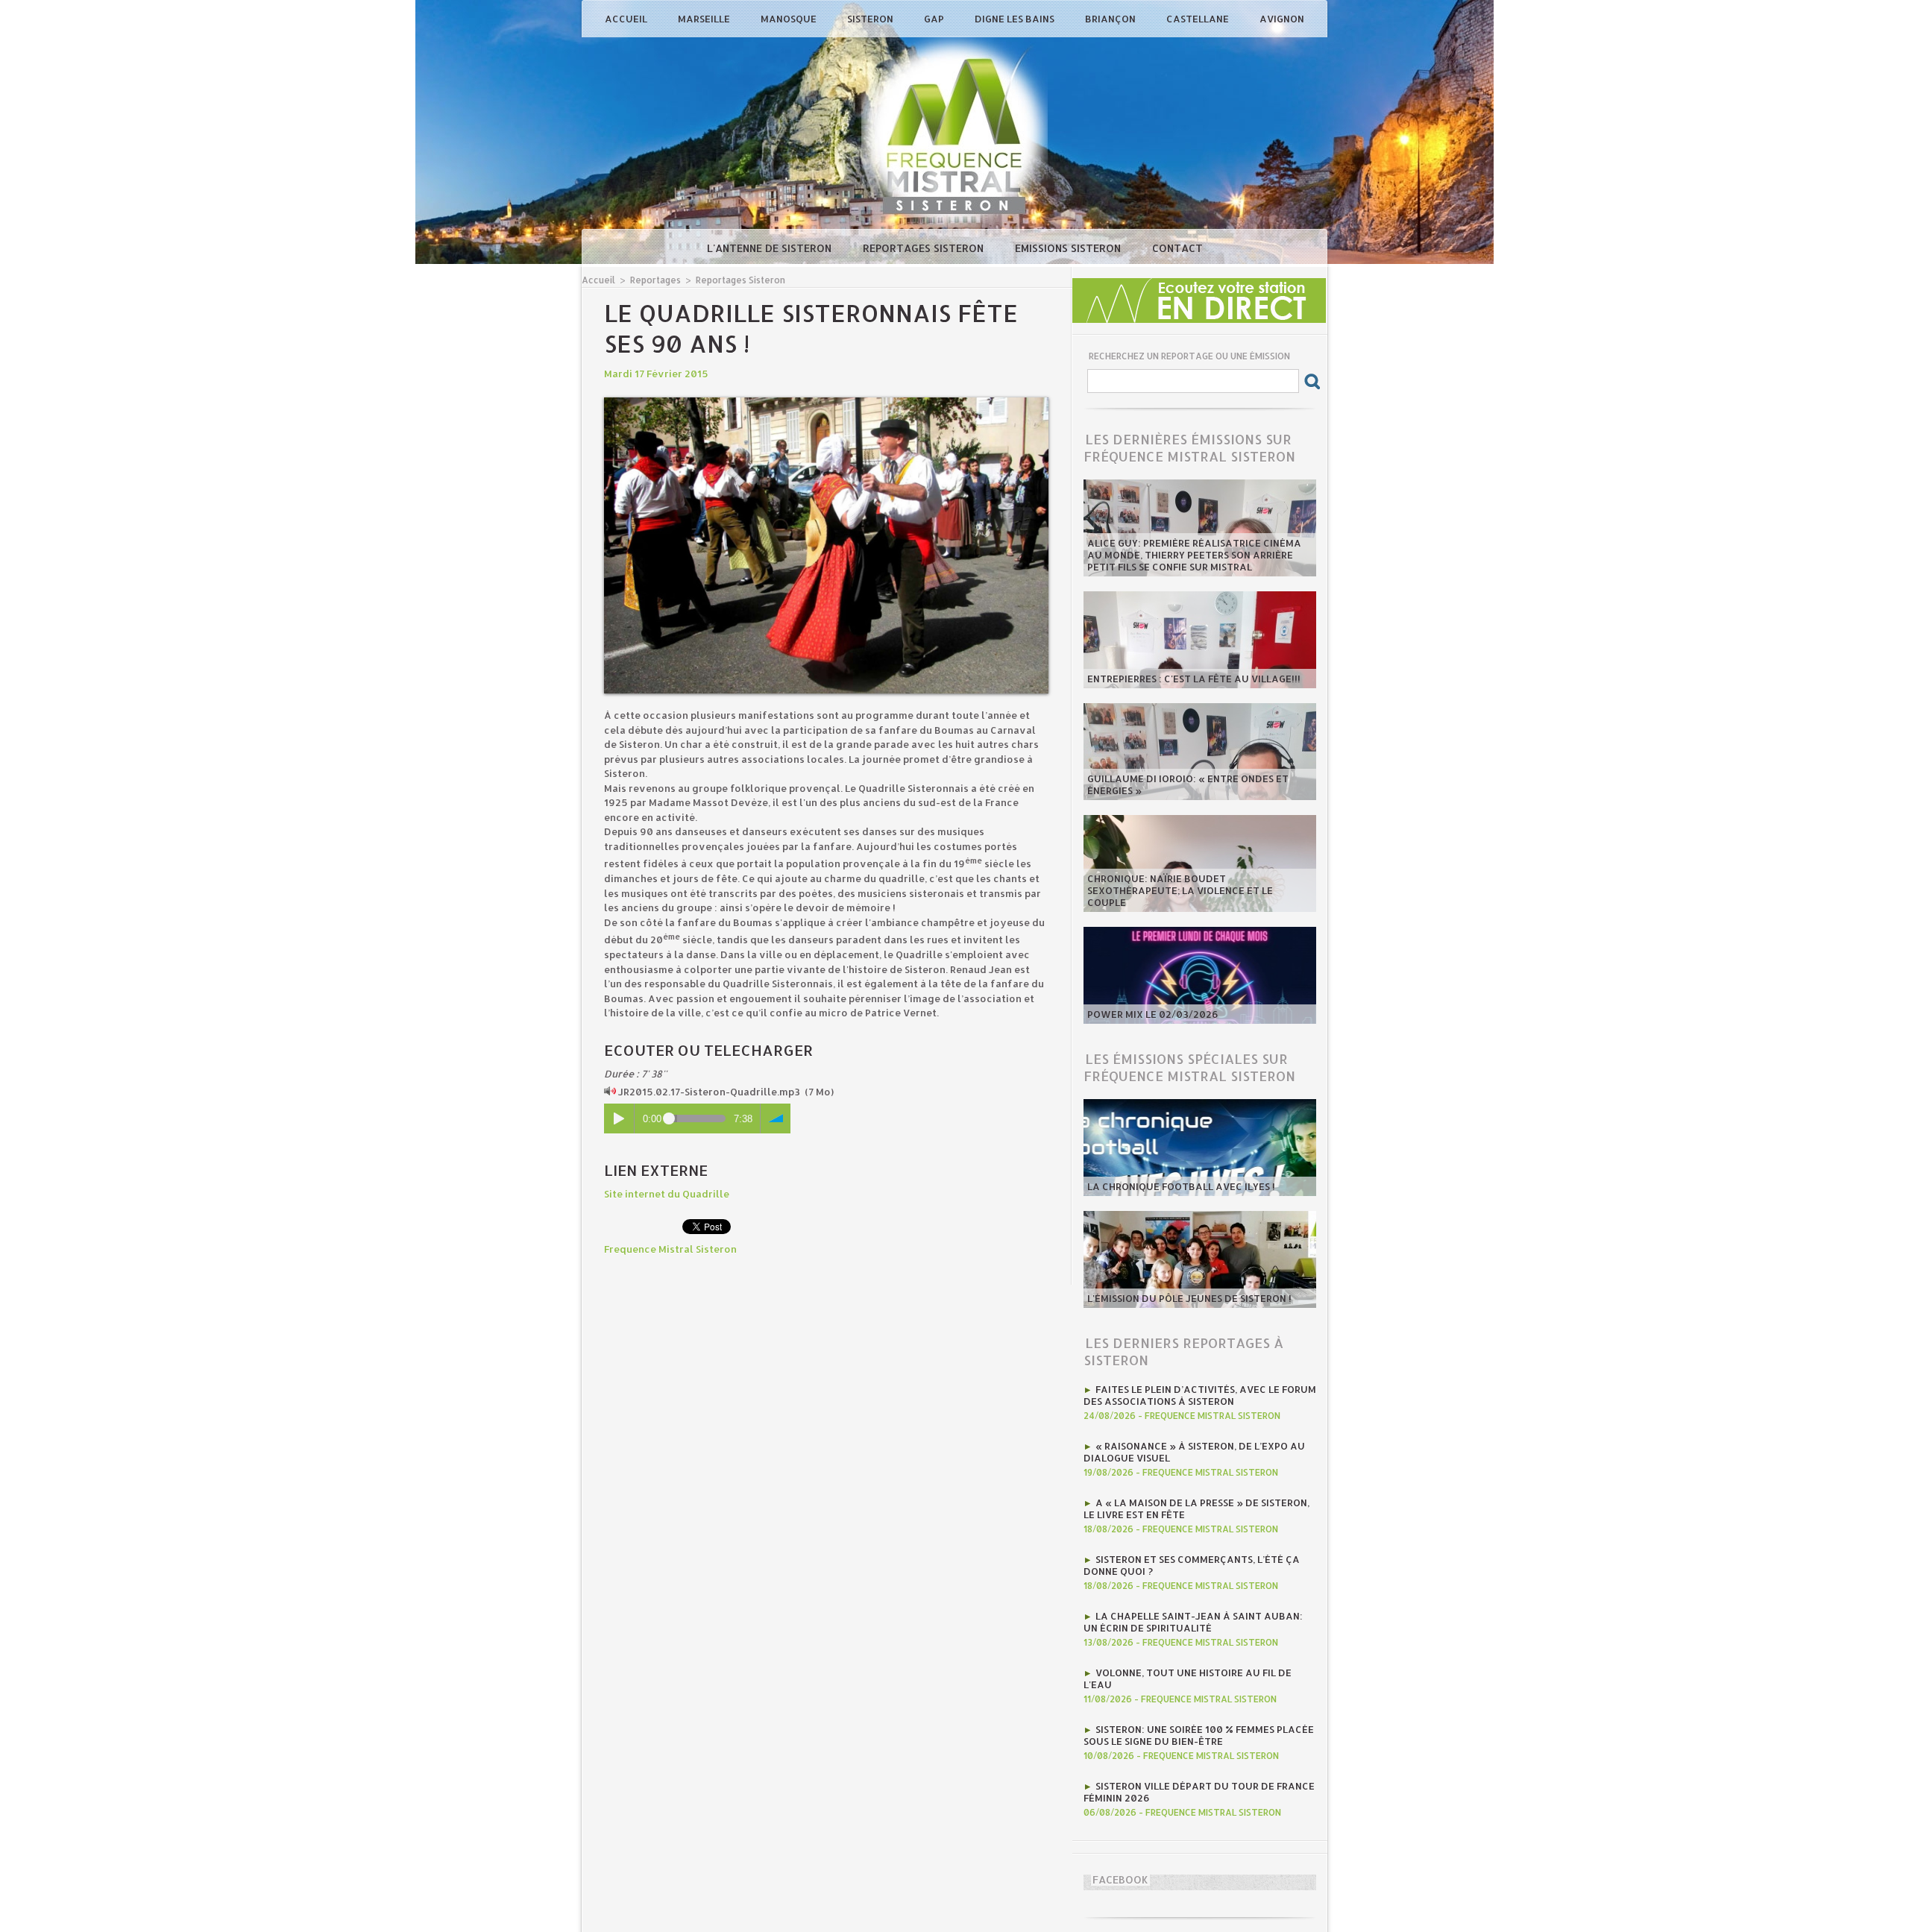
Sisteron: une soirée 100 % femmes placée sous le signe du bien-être (1199, 1735)
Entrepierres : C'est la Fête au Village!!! (1194, 679)
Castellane (1199, 19)
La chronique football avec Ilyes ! (1181, 1186)
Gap (935, 19)
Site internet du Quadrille (667, 1194)
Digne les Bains (1016, 19)
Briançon (1111, 19)
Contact (1177, 248)
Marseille (705, 19)
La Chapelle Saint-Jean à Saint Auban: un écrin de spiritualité (1193, 1622)
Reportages (655, 280)
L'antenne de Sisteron (771, 248)
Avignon (1282, 19)
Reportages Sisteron (925, 248)
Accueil (627, 19)
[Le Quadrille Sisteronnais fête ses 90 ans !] (826, 402)
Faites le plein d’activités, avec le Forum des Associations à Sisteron (1200, 1395)
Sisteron (871, 19)
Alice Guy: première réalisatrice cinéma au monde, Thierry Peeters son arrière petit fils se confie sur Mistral (1194, 555)
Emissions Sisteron (1069, 248)
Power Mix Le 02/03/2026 (1153, 1014)
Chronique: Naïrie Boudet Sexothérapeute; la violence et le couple (1180, 890)
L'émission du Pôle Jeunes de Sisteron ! (1189, 1298)
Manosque (790, 19)
